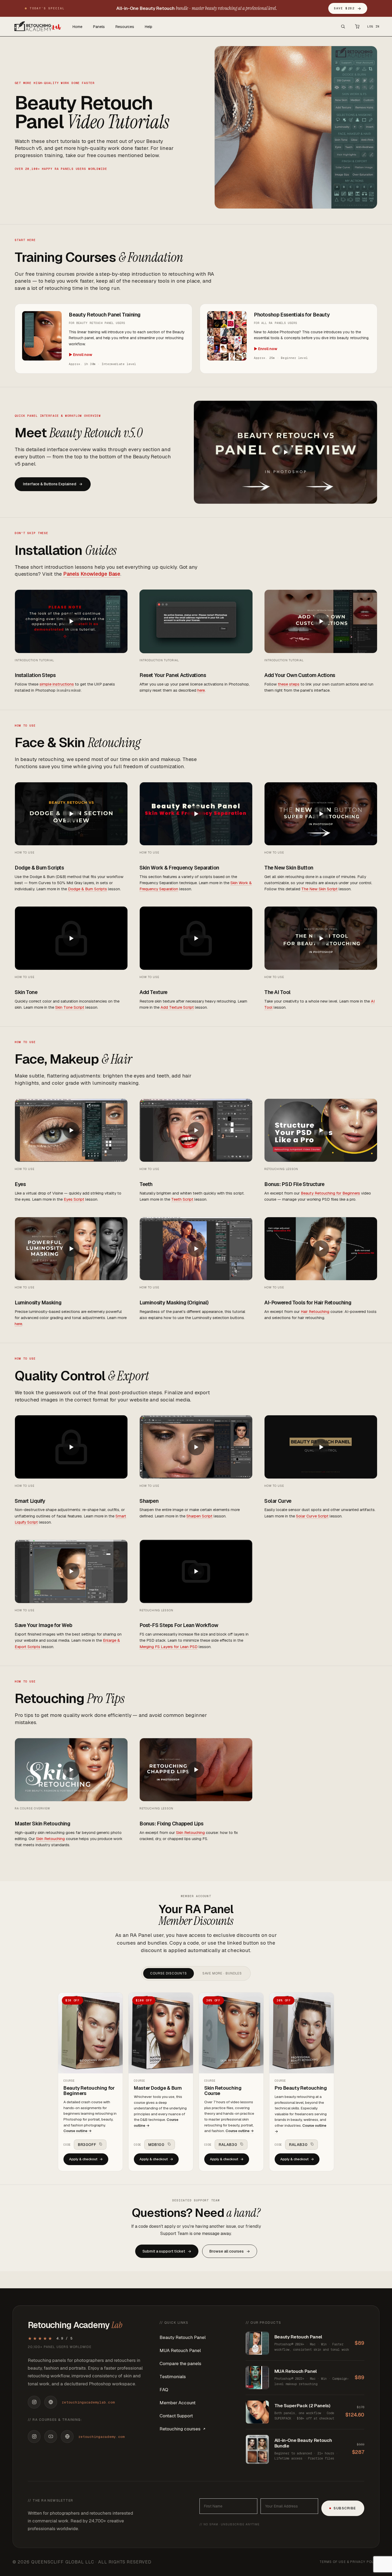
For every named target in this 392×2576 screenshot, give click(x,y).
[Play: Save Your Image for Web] (71, 1571)
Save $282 (348, 8)
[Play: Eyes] (71, 1130)
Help (149, 27)
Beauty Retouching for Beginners (330, 1193)
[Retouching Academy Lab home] (51, 2402)
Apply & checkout (86, 2159)
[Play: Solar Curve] (321, 1447)
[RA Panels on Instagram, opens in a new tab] (34, 2402)
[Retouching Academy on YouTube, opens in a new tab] (51, 2437)
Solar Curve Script (312, 1516)
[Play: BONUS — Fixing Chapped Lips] (196, 1770)
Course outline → (78, 2131)
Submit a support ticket (167, 2251)
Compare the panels (180, 2363)
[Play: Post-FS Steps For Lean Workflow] (196, 1571)
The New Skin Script (319, 889)
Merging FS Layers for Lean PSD (169, 1647)
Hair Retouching (315, 1311)
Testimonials (173, 2377)
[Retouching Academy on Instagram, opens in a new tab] (34, 2437)
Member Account (177, 2403)
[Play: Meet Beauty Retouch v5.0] (285, 452)
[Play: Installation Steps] (71, 621)
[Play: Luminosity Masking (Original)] (196, 1249)
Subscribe (345, 2508)
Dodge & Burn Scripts (87, 889)
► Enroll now (81, 355)
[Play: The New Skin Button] (321, 814)
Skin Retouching (50, 1839)
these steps (289, 684)
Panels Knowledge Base (92, 574)
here (201, 690)
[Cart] (357, 26)
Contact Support (176, 2416)
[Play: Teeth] (196, 1130)
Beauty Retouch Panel (183, 2337)
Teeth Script (182, 1199)
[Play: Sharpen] (196, 1447)
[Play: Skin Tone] (71, 938)
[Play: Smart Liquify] (71, 1447)
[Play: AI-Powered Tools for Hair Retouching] (321, 1249)
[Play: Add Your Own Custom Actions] (321, 621)
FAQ (164, 2390)
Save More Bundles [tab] (222, 1973)
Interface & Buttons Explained (53, 484)
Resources (125, 27)
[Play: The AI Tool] (321, 938)
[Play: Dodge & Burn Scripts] (71, 814)
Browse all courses (230, 2251)
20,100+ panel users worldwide (60, 2347)
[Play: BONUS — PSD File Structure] (321, 1130)
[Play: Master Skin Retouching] (71, 1770)
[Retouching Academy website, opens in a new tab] (67, 2437)
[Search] (343, 26)
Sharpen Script (199, 1516)
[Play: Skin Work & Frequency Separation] (196, 814)
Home (77, 27)
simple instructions (57, 684)
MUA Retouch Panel (180, 2350)
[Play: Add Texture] (196, 938)
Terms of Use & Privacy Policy (349, 2562)
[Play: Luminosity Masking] (71, 1249)
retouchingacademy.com (101, 2437)
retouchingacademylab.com (88, 2402)
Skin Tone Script (70, 1007)
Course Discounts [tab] (168, 1973)
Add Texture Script (177, 1007)
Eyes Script (74, 1199)
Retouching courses (180, 2429)
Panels (99, 27)
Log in (373, 26)
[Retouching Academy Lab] (37, 26)
